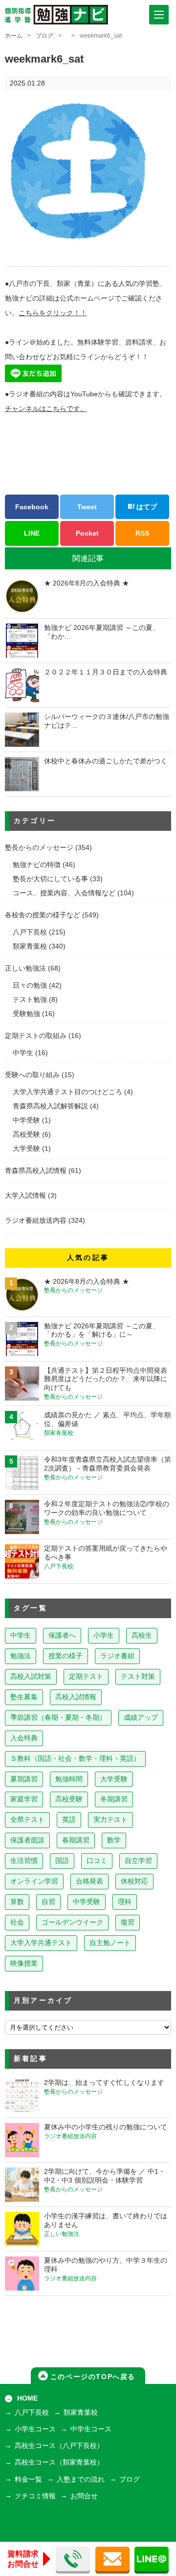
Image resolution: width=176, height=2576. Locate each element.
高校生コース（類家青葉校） (59, 2462)
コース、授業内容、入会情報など (64, 893)
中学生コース (91, 2429)
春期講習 (76, 1840)
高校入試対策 (31, 1677)
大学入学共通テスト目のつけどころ (67, 1092)
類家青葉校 (30, 946)
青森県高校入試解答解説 (50, 1106)
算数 (17, 1902)
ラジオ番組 (117, 1656)
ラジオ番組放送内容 (36, 1221)
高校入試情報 (76, 1697)
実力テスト (110, 1820)
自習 (48, 1902)
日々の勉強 (30, 985)
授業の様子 (66, 1656)
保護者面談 (27, 1840)
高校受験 (26, 1135)
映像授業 (24, 1963)
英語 (69, 1820)
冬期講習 (114, 1799)
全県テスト (27, 1820)
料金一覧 (28, 2479)
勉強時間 (69, 1779)
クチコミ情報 (35, 2496)
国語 (62, 1861)
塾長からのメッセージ (39, 848)
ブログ (44, 36)
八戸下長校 (30, 932)
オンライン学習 (34, 1881)
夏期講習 (24, 1779)
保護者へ (62, 1635)
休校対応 (134, 1881)
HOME (27, 2398)
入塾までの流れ (81, 2479)
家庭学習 (24, 1799)
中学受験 (26, 1120)
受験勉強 (26, 1014)
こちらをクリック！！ (53, 313)
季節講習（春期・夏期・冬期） (58, 1718)
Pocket (87, 533)
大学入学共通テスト (41, 1943)
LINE (32, 533)
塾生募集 (24, 1697)
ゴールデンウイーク (72, 1922)
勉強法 (21, 1656)
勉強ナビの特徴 (37, 865)
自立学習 (138, 1861)
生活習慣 (24, 1861)
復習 (128, 1922)
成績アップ (141, 1718)
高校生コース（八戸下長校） (59, 2446)
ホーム (14, 36)
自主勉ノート (110, 1943)
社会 (17, 1922)
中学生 (23, 1053)
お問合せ (84, 2496)
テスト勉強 (30, 1000)
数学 (114, 1840)
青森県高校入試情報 (36, 1171)
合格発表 (89, 1881)
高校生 (142, 1635)
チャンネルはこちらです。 (46, 409)
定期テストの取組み (36, 1036)
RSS (142, 533)
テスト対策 (138, 1677)
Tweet (87, 507)
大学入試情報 (25, 1196)
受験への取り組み (32, 1075)
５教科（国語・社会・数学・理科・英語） (75, 1759)
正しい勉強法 (25, 968)
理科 (125, 1902)
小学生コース (35, 2429)
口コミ (97, 1861)
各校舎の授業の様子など (43, 915)
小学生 (104, 1635)
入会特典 (24, 1738)
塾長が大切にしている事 (50, 879)
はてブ (146, 507)
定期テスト (86, 1677)
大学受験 (26, 1149)
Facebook (32, 507)
